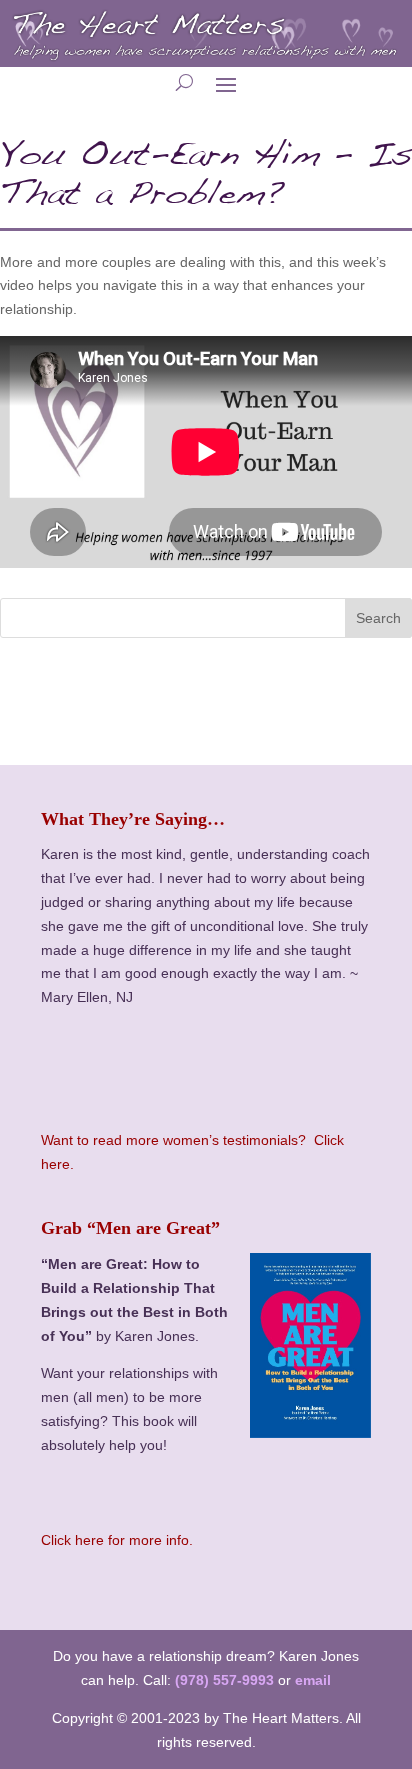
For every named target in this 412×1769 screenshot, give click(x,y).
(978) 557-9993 (224, 1680)
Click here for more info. (117, 1540)
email (313, 1680)
